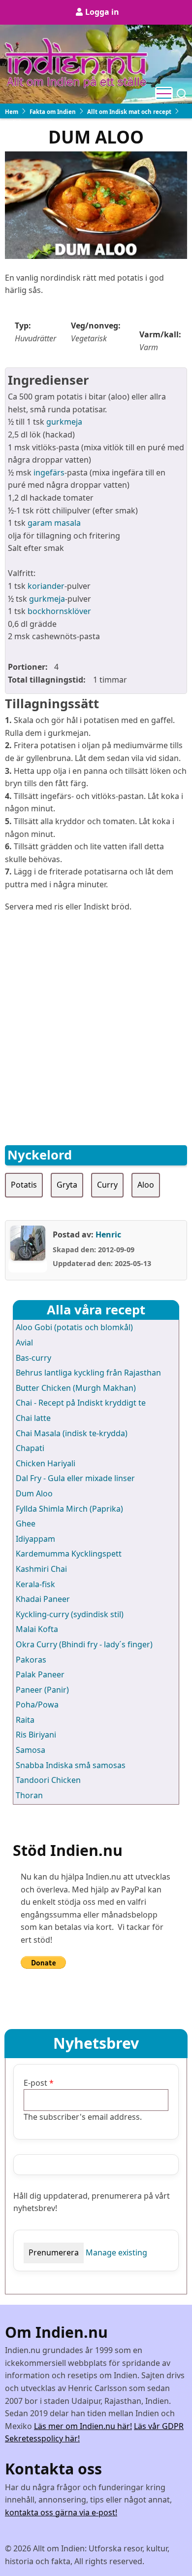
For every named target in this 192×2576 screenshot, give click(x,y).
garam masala (54, 523)
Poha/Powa (37, 1705)
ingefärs (49, 472)
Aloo (146, 1185)
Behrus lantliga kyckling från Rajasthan (88, 1373)
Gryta (67, 1185)
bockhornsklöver (59, 611)
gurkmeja (63, 422)
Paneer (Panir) (42, 1690)
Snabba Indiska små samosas (71, 1765)
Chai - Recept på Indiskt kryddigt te (81, 1403)
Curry (107, 1185)
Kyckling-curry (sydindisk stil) (70, 1614)
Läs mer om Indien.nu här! (83, 2426)
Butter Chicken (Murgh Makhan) (76, 1388)
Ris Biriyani (36, 1735)
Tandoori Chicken (48, 1780)
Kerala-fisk (35, 1584)
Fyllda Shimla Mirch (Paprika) (69, 1509)
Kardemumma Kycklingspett (69, 1554)
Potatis (24, 1185)
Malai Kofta (37, 1629)
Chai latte (33, 1418)
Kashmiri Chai (41, 1569)
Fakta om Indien (53, 112)
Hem (12, 112)
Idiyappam (35, 1539)
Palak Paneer (40, 1674)
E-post (35, 2083)
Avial (24, 1342)
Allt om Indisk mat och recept (129, 112)
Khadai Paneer (43, 1599)
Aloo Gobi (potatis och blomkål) (74, 1327)
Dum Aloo (34, 1493)
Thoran (29, 1795)
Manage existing (116, 2252)
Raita (25, 1720)
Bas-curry (33, 1358)
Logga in (102, 12)
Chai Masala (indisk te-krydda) (72, 1433)
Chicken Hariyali (46, 1463)
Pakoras (31, 1660)
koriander (46, 586)
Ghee (26, 1524)
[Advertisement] (96, 1018)
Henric (108, 1234)
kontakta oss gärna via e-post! (61, 2512)
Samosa (31, 1750)
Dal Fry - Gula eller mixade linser (75, 1478)
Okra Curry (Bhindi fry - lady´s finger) (84, 1644)
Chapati (30, 1448)
